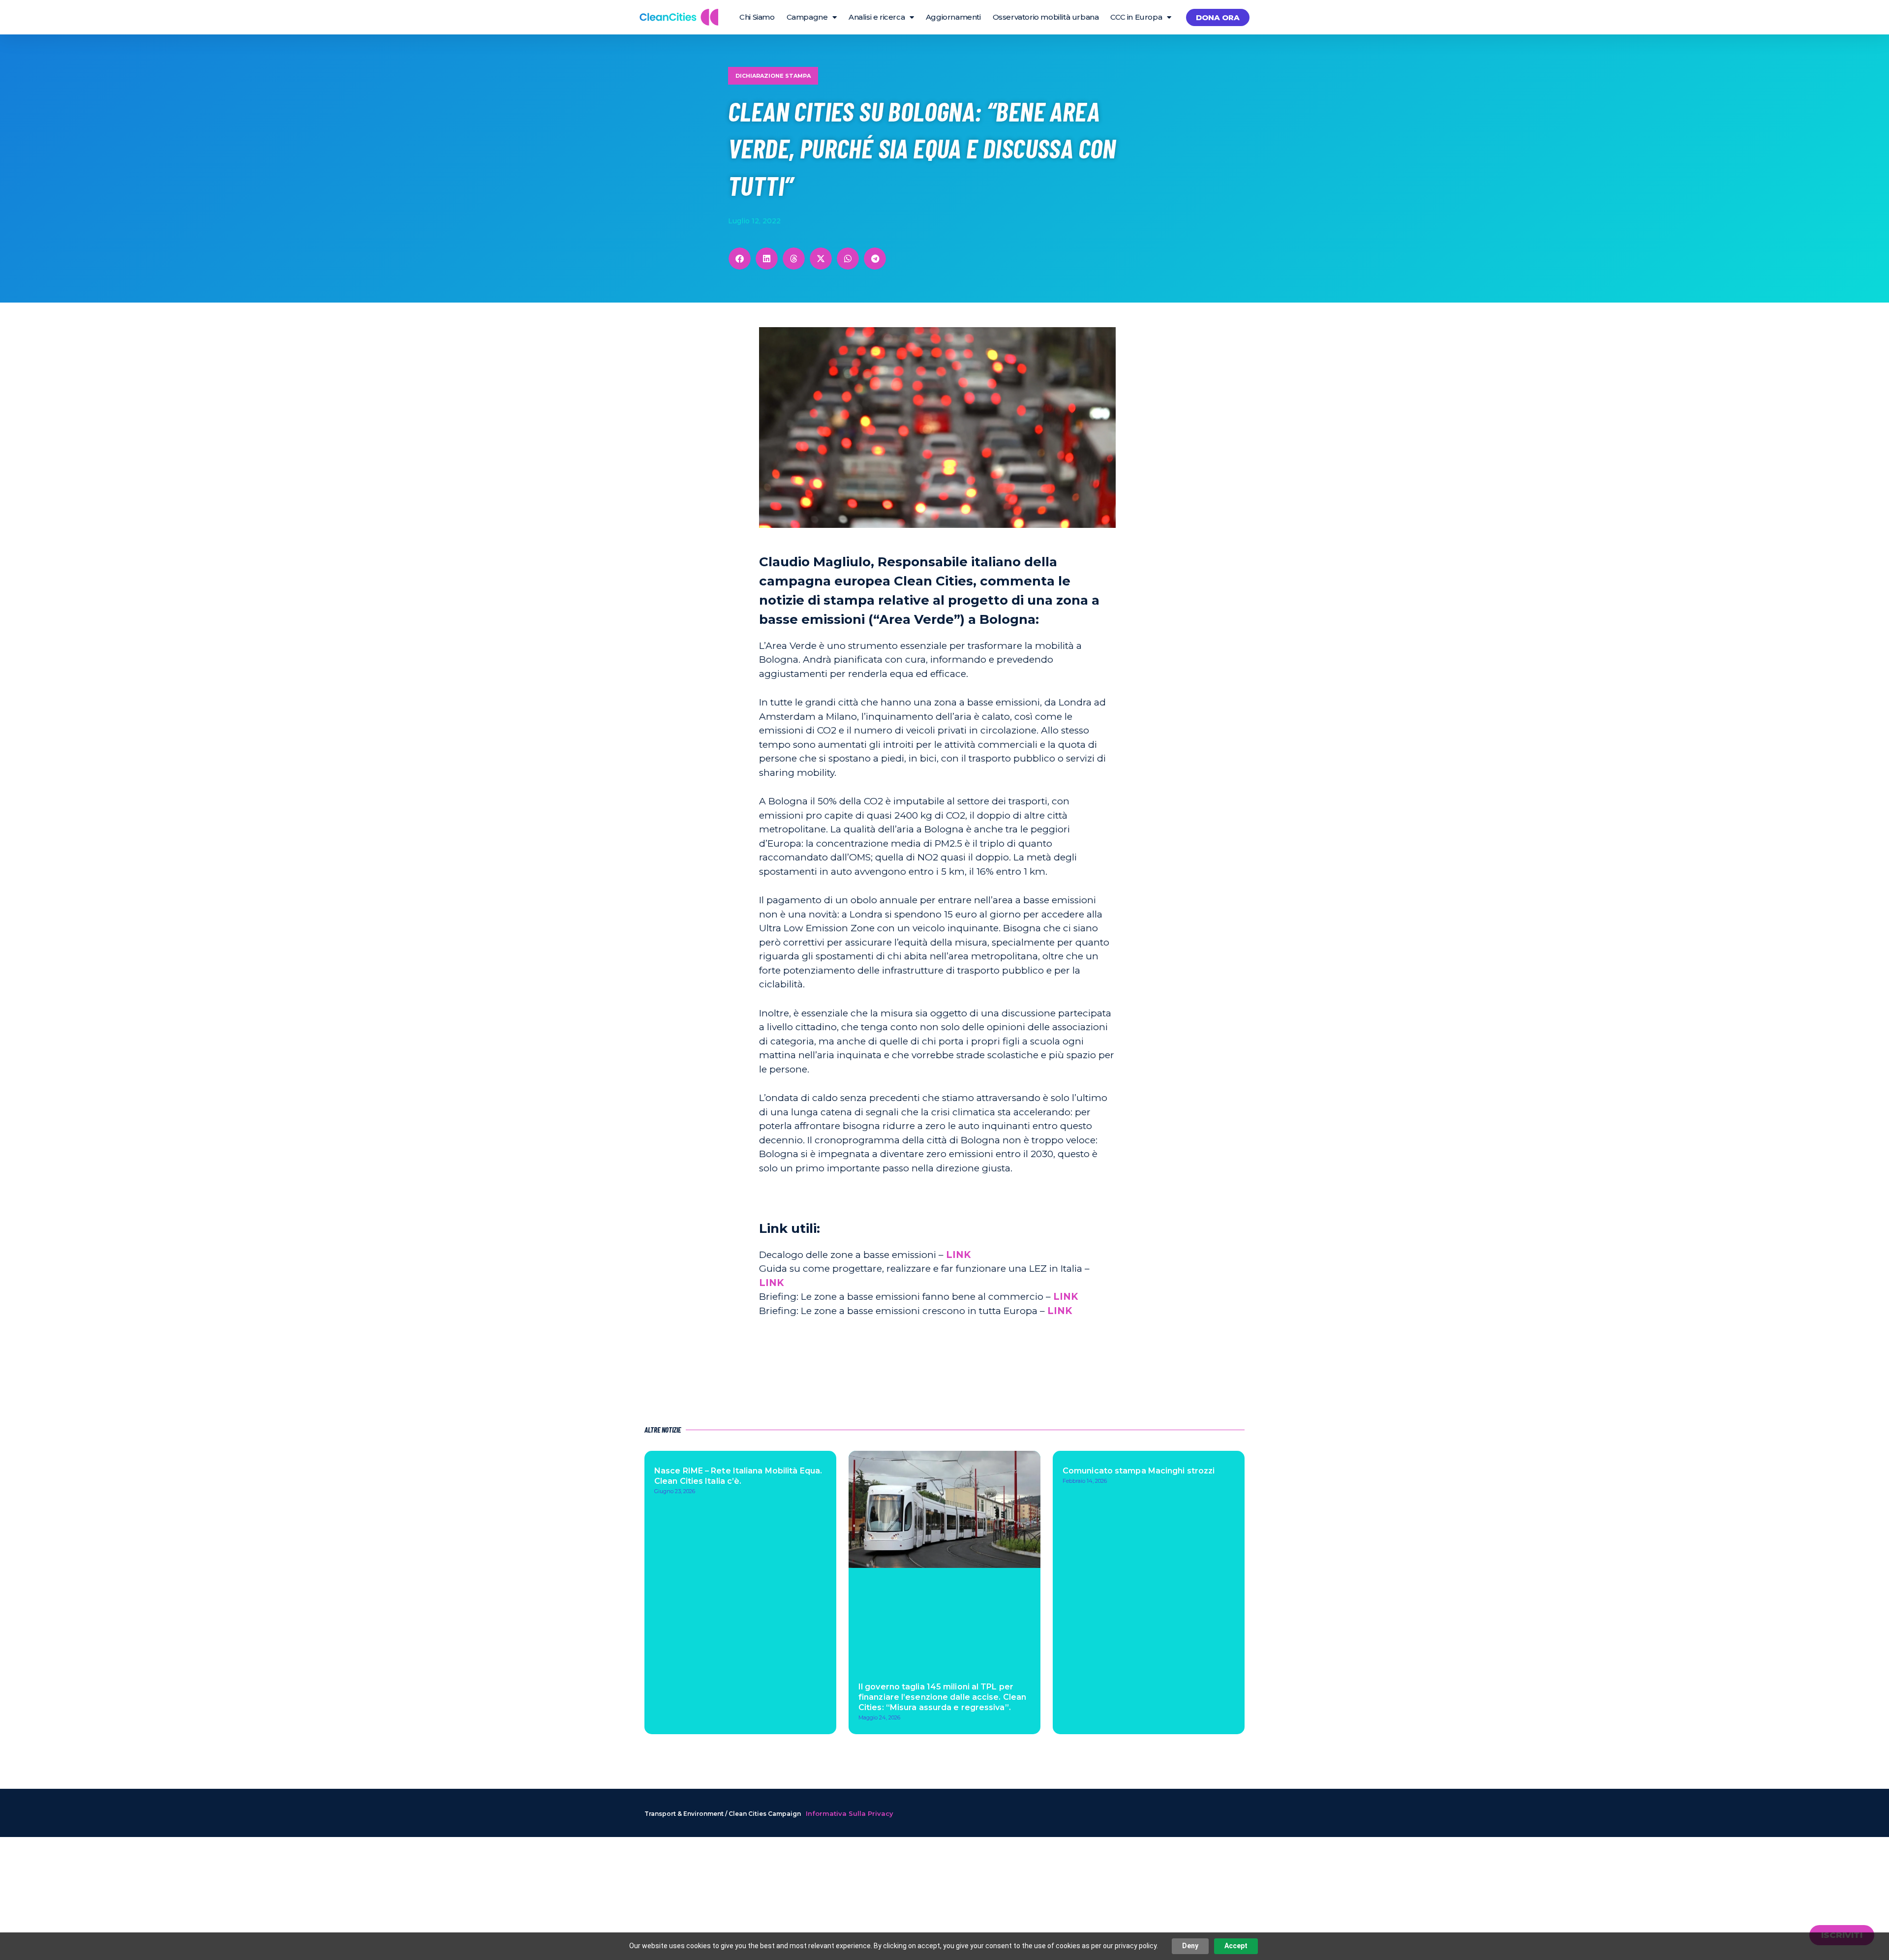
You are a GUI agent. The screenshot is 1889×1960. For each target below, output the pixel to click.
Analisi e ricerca (877, 17)
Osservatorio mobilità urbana (1046, 17)
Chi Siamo (757, 17)
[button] (740, 259)
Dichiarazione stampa (773, 76)
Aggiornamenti (953, 17)
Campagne (807, 17)
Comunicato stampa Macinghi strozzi (1139, 1471)
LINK (958, 1255)
